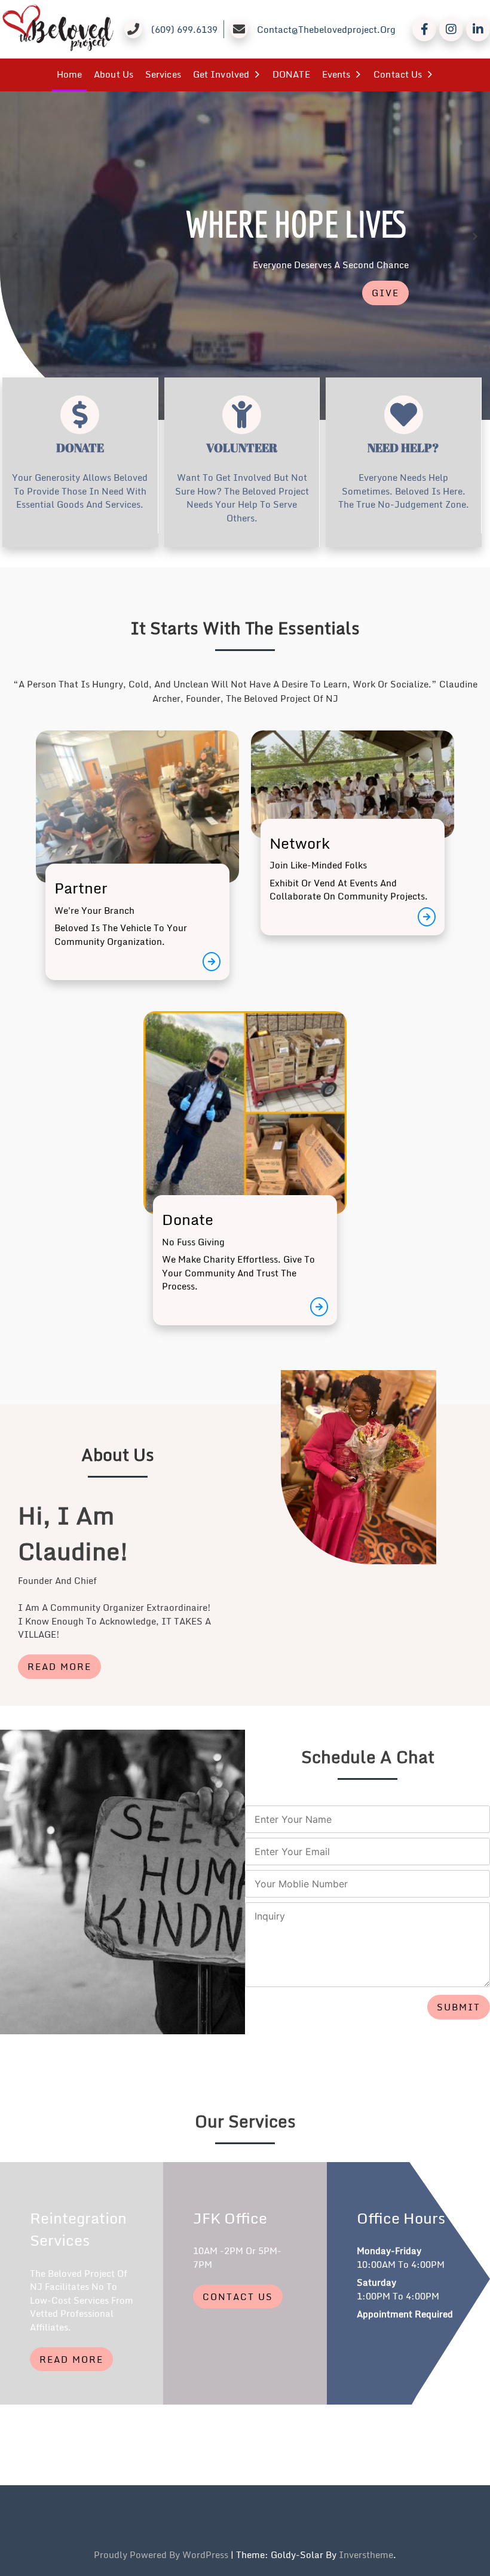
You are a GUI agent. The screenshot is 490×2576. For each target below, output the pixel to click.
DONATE (291, 74)
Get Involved (221, 74)
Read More (59, 1666)
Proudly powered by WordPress (162, 2554)
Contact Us (398, 74)
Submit (459, 2007)
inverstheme (366, 2554)
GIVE (385, 293)
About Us (114, 74)
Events (336, 74)
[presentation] (15, 236)
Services (163, 74)
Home (69, 74)
